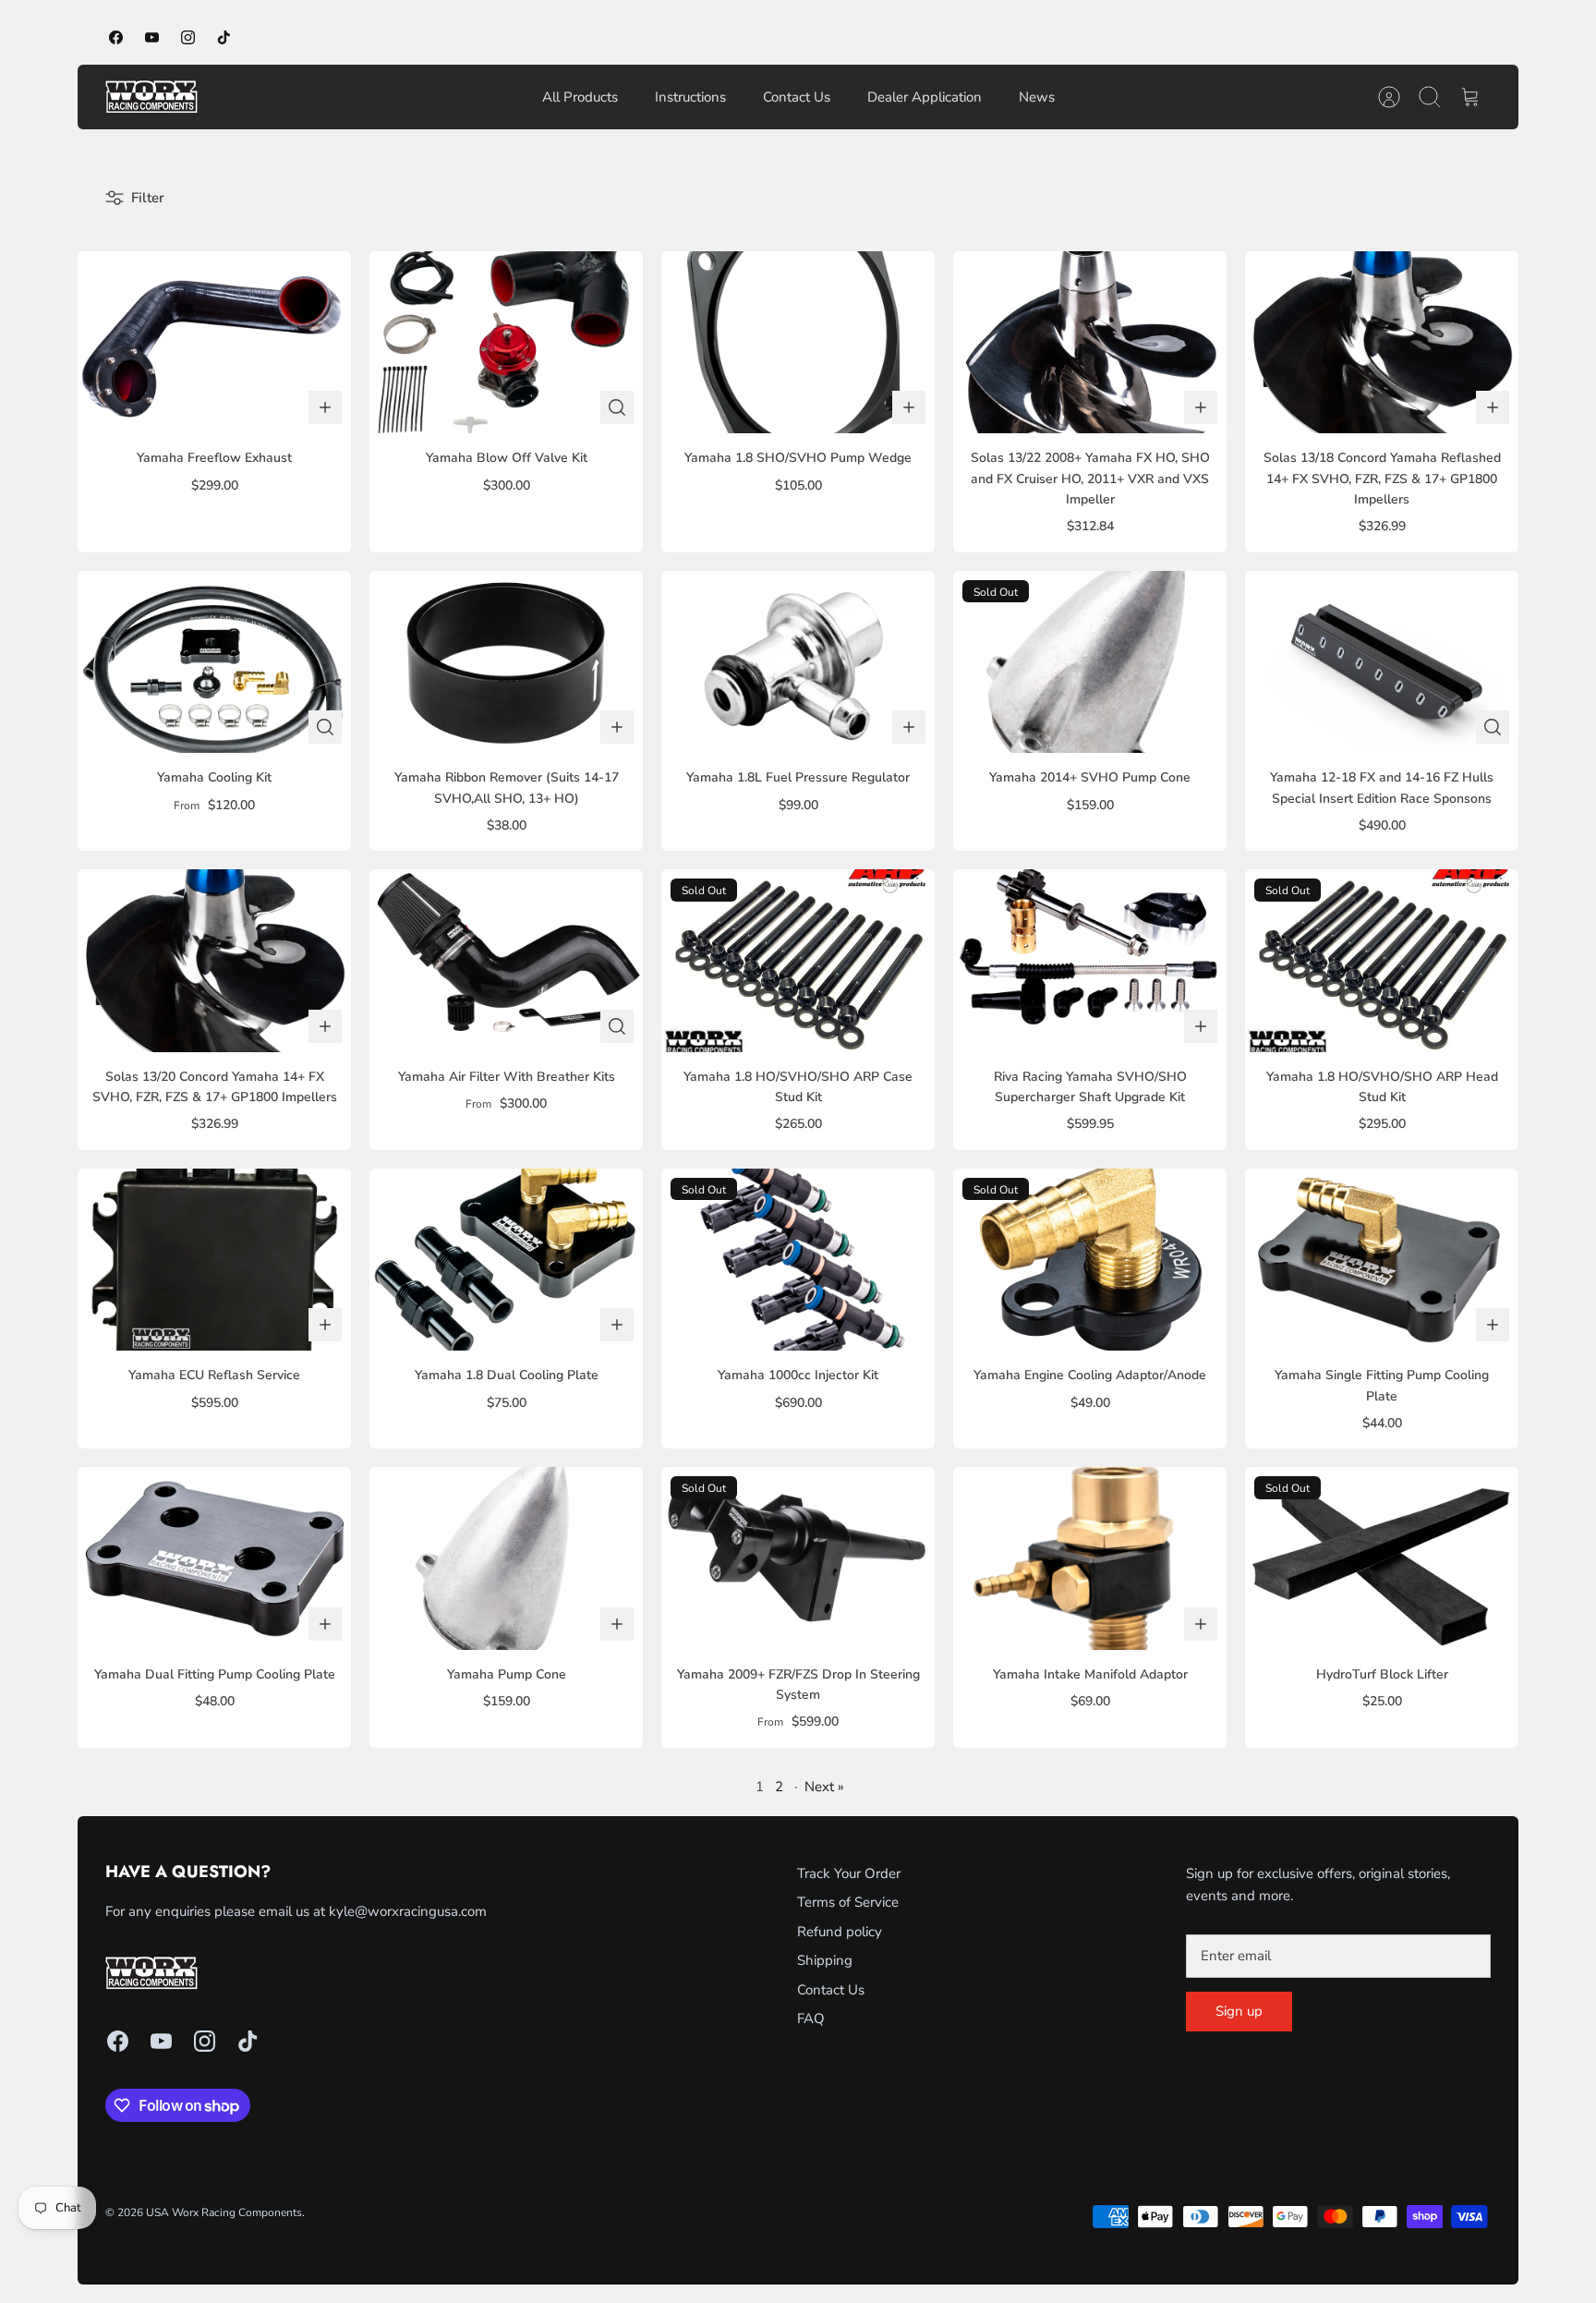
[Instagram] (188, 37)
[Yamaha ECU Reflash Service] (214, 1260)
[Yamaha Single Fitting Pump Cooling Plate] (1382, 1260)
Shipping (825, 1960)
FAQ (811, 2018)
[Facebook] (116, 37)
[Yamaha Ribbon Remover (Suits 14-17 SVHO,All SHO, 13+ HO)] (506, 662)
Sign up (1239, 2011)
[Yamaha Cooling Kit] (214, 662)
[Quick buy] (617, 407)
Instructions (690, 97)
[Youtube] (152, 37)
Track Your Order (849, 1873)
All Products (580, 97)
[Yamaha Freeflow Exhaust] (214, 342)
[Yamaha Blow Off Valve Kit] (506, 342)
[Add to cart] (325, 407)
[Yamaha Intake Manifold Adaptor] (1090, 1558)
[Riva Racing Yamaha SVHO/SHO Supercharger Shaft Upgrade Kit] (1090, 960)
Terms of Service (848, 1902)
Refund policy (840, 1932)
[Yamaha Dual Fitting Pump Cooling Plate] (214, 1558)
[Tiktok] (224, 37)
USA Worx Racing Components (224, 2212)
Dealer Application (925, 97)
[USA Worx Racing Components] (151, 97)
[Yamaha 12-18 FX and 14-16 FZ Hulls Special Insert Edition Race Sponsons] (1382, 662)
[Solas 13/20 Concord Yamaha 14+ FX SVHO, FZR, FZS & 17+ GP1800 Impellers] (214, 960)
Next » (824, 1787)
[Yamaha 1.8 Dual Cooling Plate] (506, 1260)
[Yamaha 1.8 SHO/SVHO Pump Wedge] (798, 342)
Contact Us (797, 97)
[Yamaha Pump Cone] (506, 1558)
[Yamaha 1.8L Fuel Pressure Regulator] (798, 662)
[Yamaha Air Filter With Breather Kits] (506, 960)
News (1037, 97)
